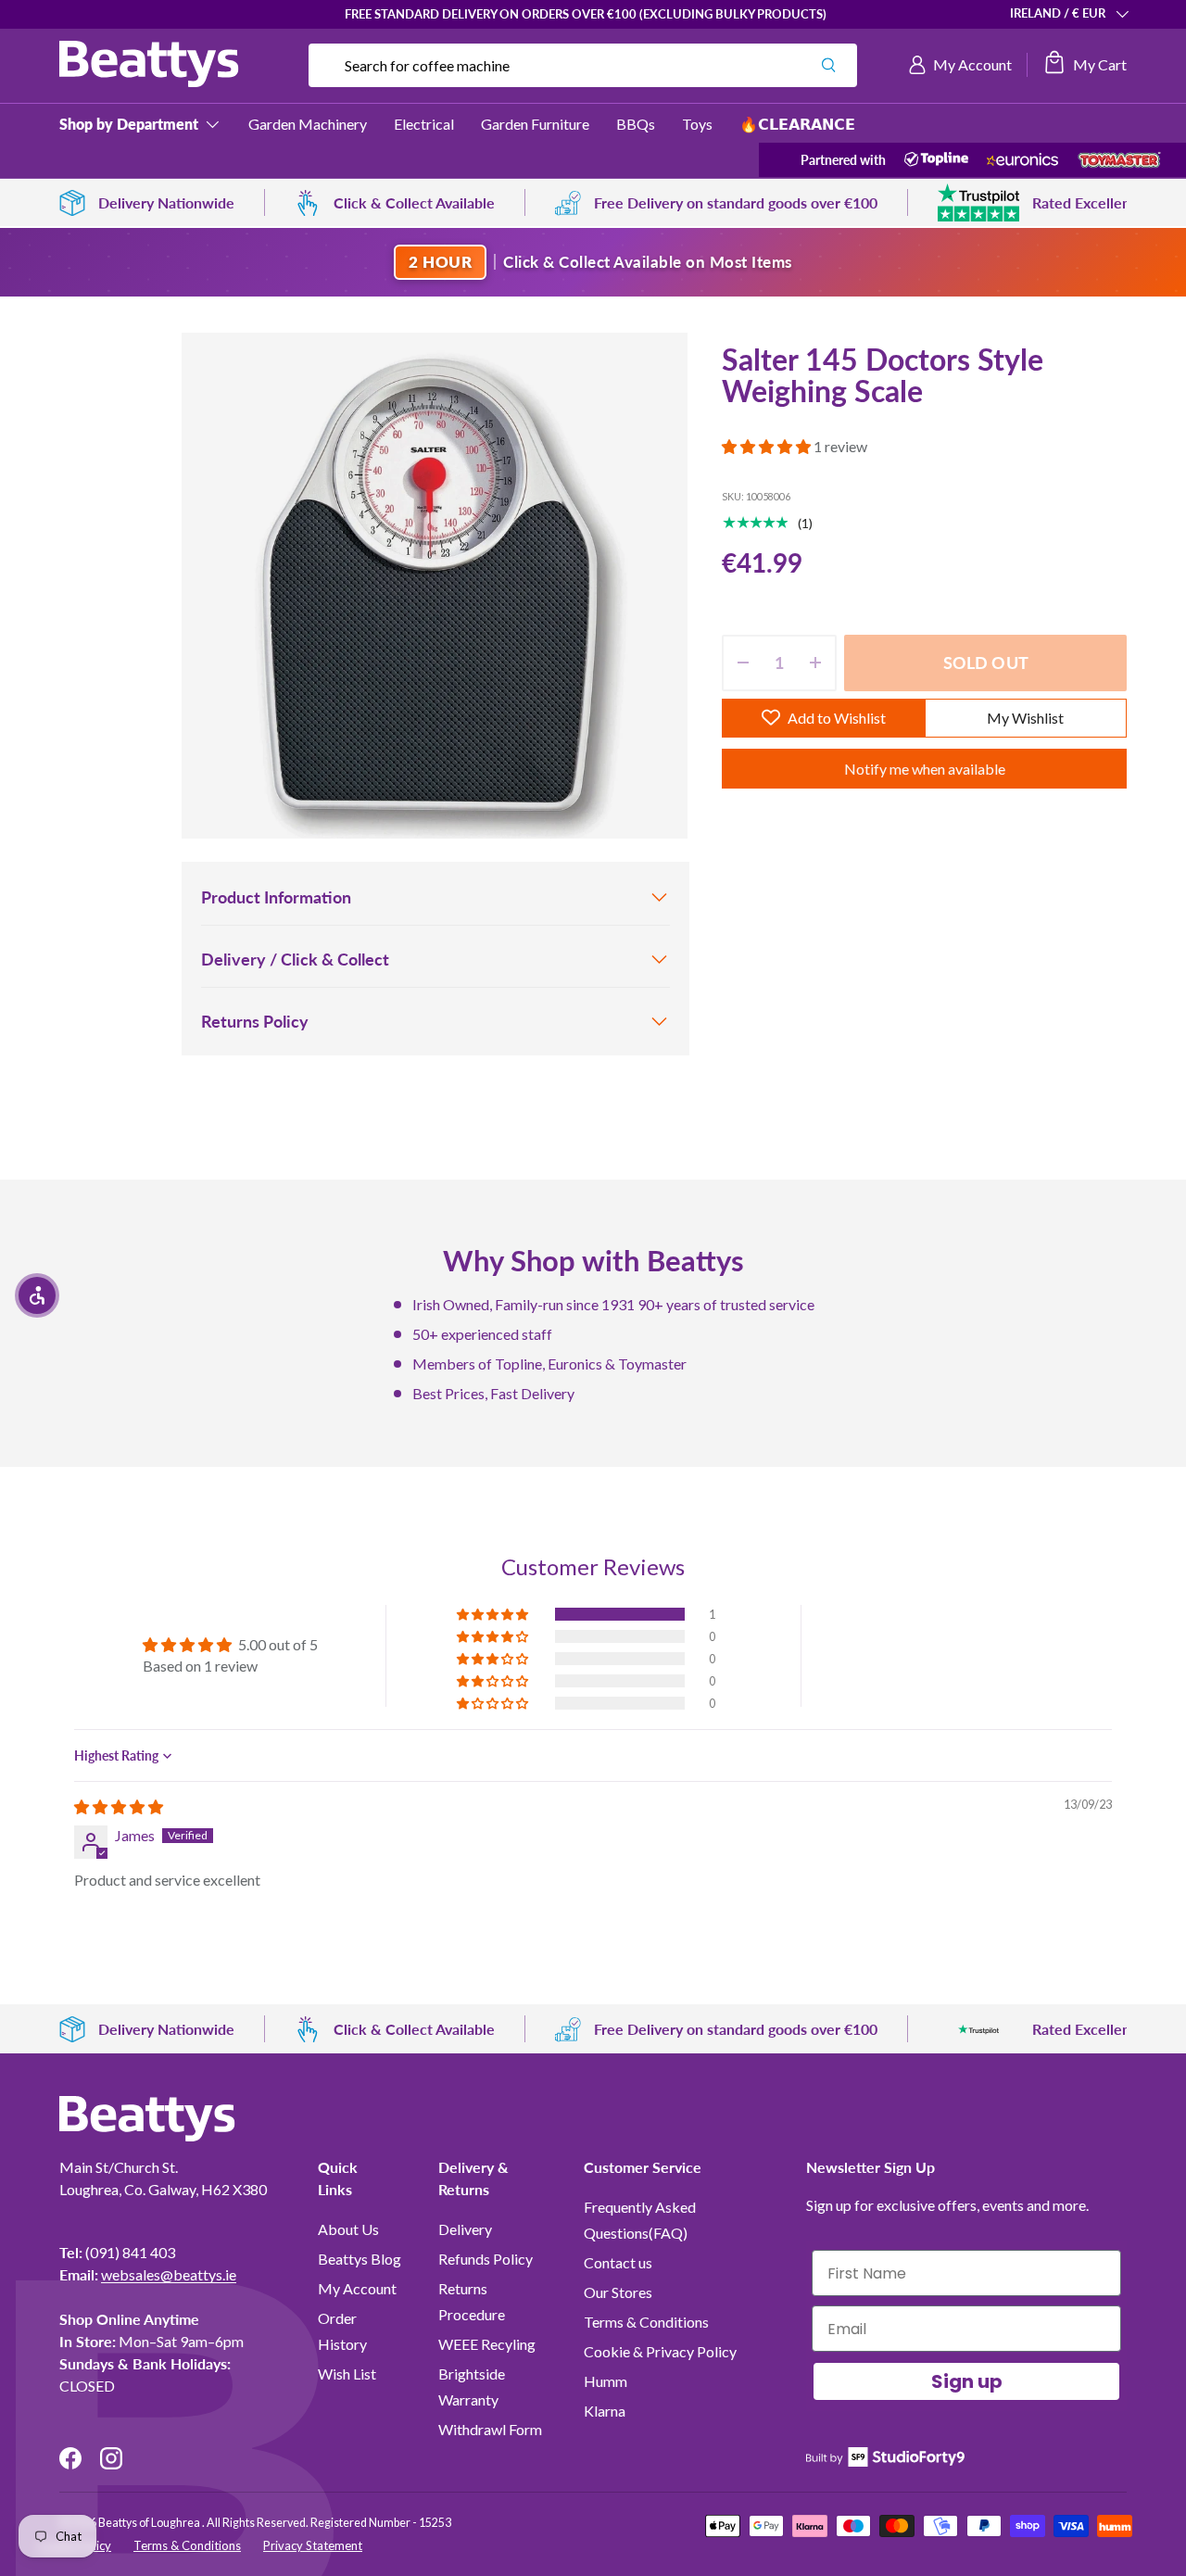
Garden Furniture (535, 124)
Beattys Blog (360, 2259)
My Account (357, 2288)
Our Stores (618, 2292)
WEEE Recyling (487, 2344)
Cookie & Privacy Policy (660, 2351)
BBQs (636, 124)
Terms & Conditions (646, 2322)
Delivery (465, 2229)
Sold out (986, 662)
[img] (119, 1806)
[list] (435, 586)
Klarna (605, 2411)
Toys (697, 124)
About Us (348, 2229)
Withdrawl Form (490, 2429)
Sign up (967, 2381)
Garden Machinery (308, 124)
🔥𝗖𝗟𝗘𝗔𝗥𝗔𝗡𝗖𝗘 (797, 124)
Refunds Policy (486, 2259)
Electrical (424, 124)
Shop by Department (129, 124)
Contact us (618, 2262)
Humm (606, 2381)
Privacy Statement (313, 2545)
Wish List (347, 2374)
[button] (1085, 65)
